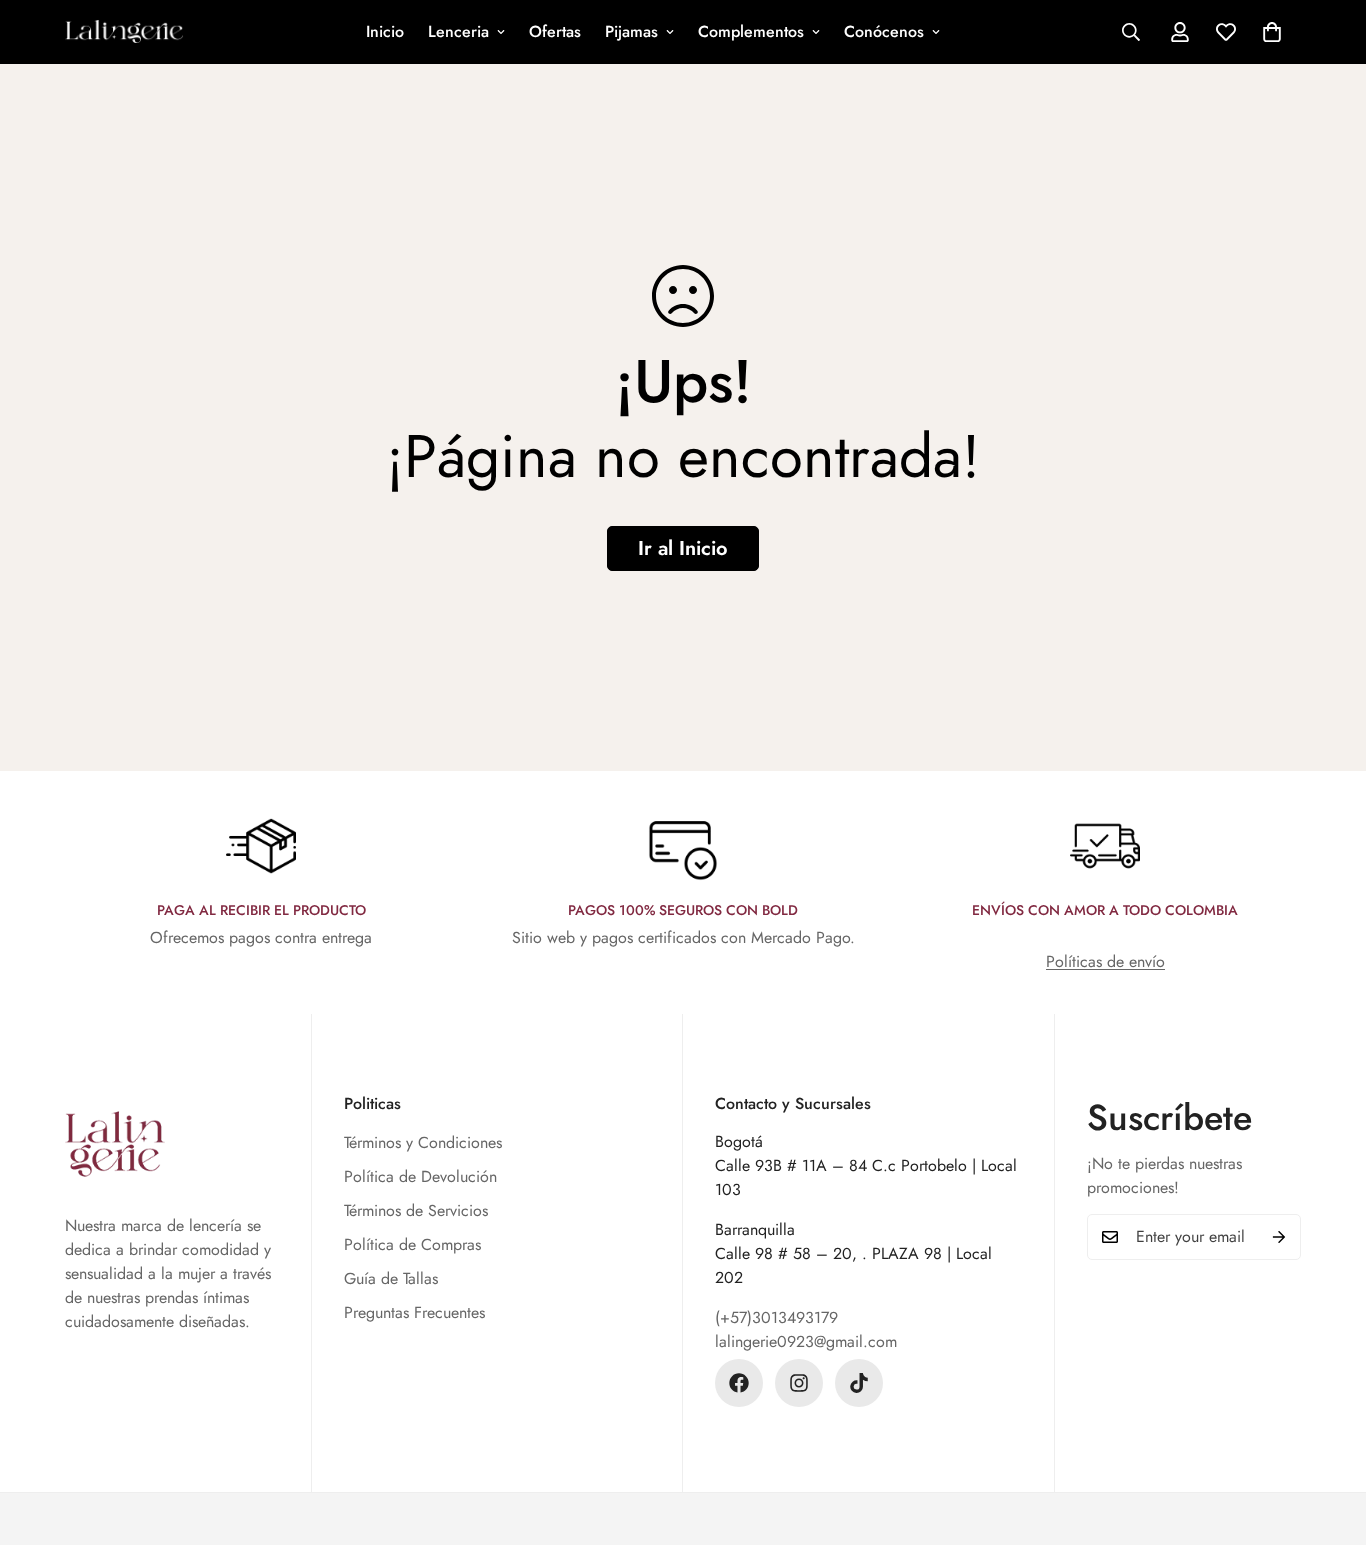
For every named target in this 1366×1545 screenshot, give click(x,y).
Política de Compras (412, 1244)
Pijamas (631, 31)
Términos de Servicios (416, 1210)
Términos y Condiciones (423, 1142)
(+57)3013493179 (776, 1317)
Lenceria (458, 31)
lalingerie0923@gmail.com (806, 1341)
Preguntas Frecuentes (414, 1312)
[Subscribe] (1279, 1237)
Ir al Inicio (683, 548)
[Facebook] (739, 1383)
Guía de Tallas (391, 1278)
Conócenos (884, 31)
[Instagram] (799, 1383)
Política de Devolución (420, 1176)
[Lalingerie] (125, 32)
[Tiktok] (859, 1383)
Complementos (751, 31)
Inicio (385, 31)
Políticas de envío (1105, 961)
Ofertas (555, 31)
